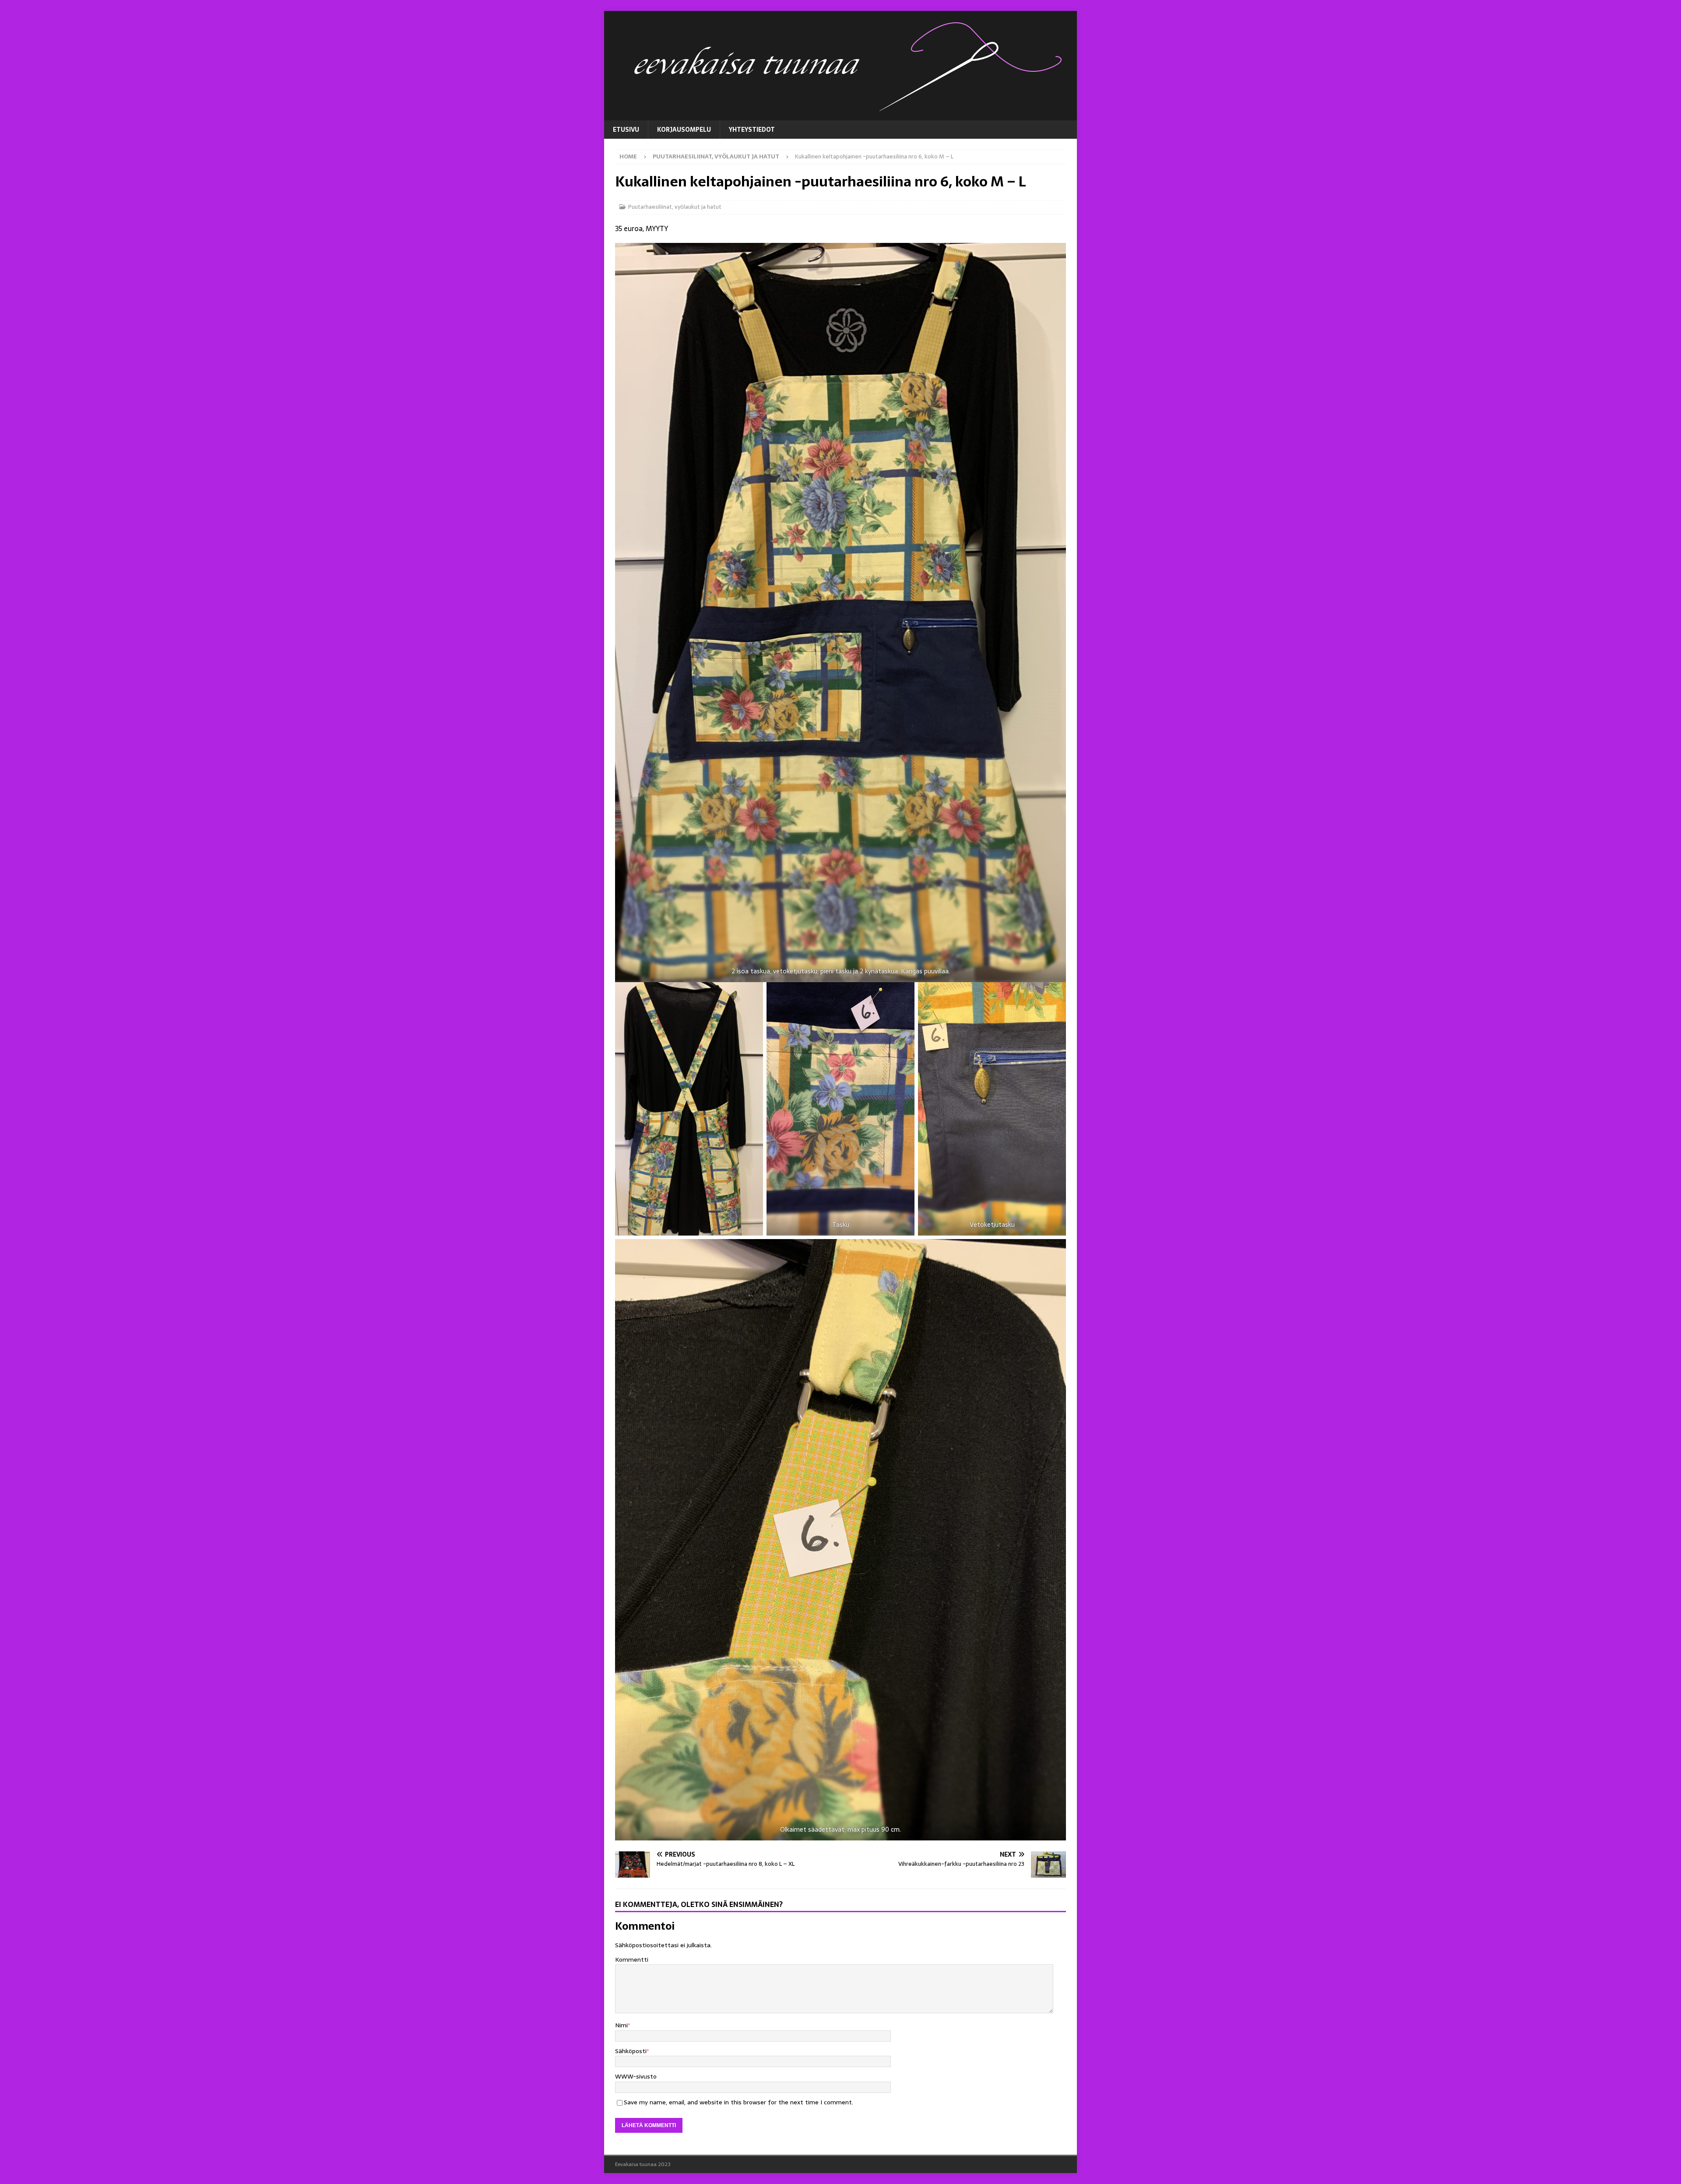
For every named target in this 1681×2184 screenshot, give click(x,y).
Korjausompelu (684, 130)
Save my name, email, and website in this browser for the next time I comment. (739, 2102)
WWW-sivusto (636, 2076)
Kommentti (632, 1959)
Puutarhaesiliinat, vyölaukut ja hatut (675, 207)
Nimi (621, 2025)
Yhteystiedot (752, 130)
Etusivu (626, 130)
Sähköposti (631, 2051)
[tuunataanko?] (840, 116)
